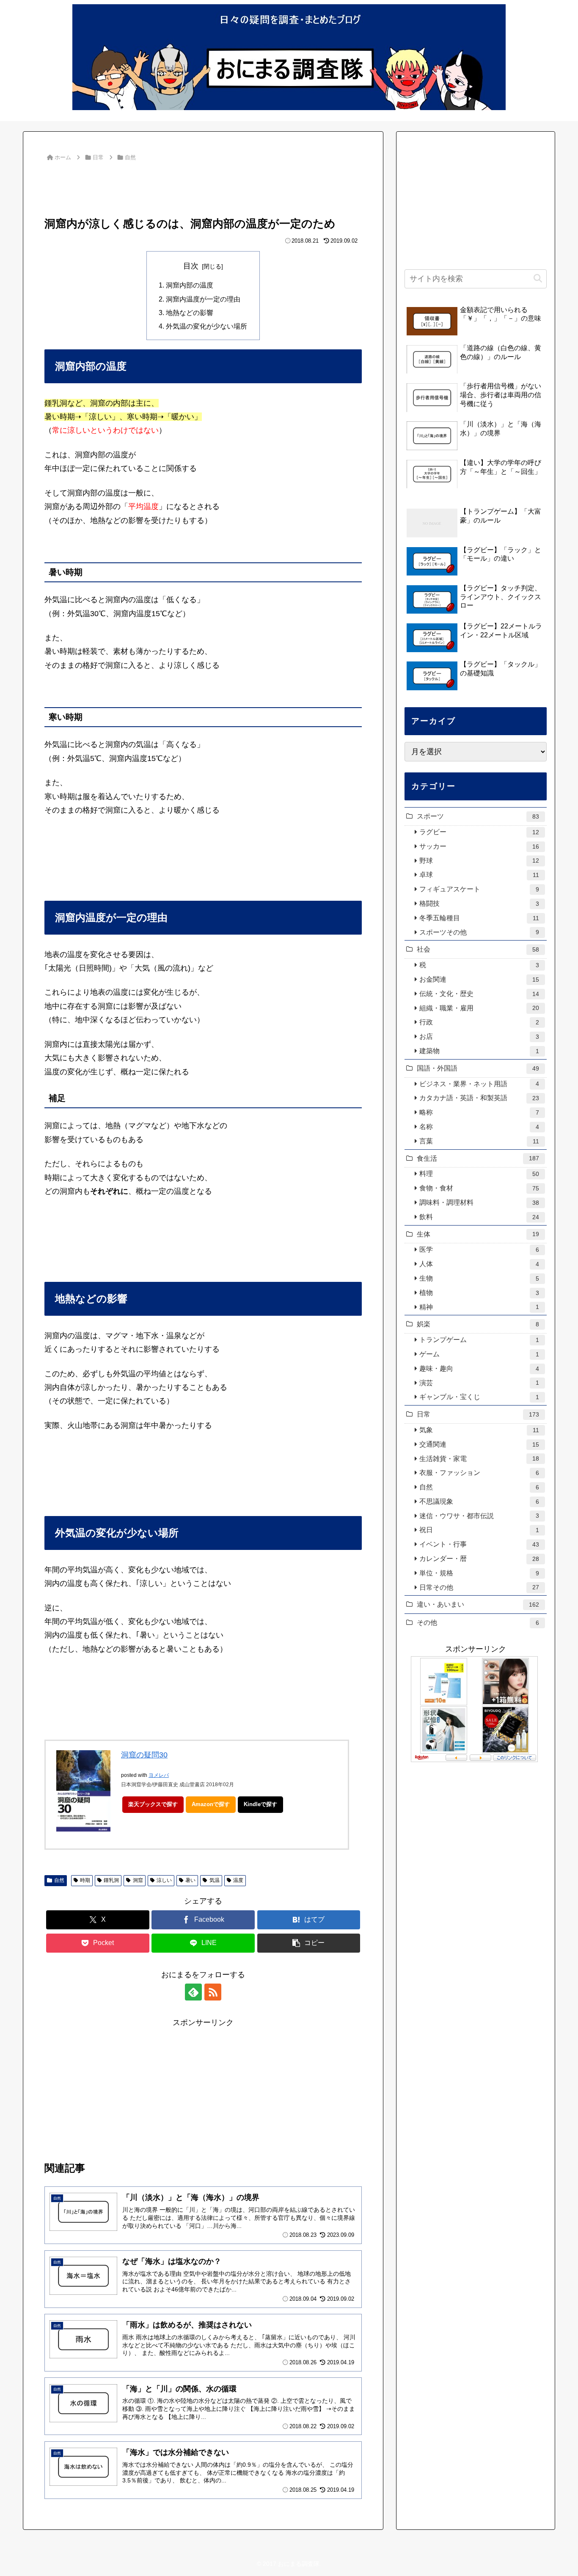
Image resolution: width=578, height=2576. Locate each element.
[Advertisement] (203, 187)
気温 (215, 1880)
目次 (191, 266)
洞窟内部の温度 (190, 285)
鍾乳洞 (111, 1880)
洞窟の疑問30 (144, 1755)
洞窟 (138, 1880)
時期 (85, 1880)
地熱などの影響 (190, 313)
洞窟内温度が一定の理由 (203, 299)
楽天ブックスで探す (153, 1804)
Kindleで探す (260, 1804)
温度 (238, 1880)
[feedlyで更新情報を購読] (193, 1992)
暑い (190, 1880)
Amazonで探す (211, 1804)
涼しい (164, 1880)
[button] (309, 1943)
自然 (59, 1880)
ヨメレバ (159, 1775)
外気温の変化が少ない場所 (206, 326)
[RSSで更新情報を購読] (213, 1992)
